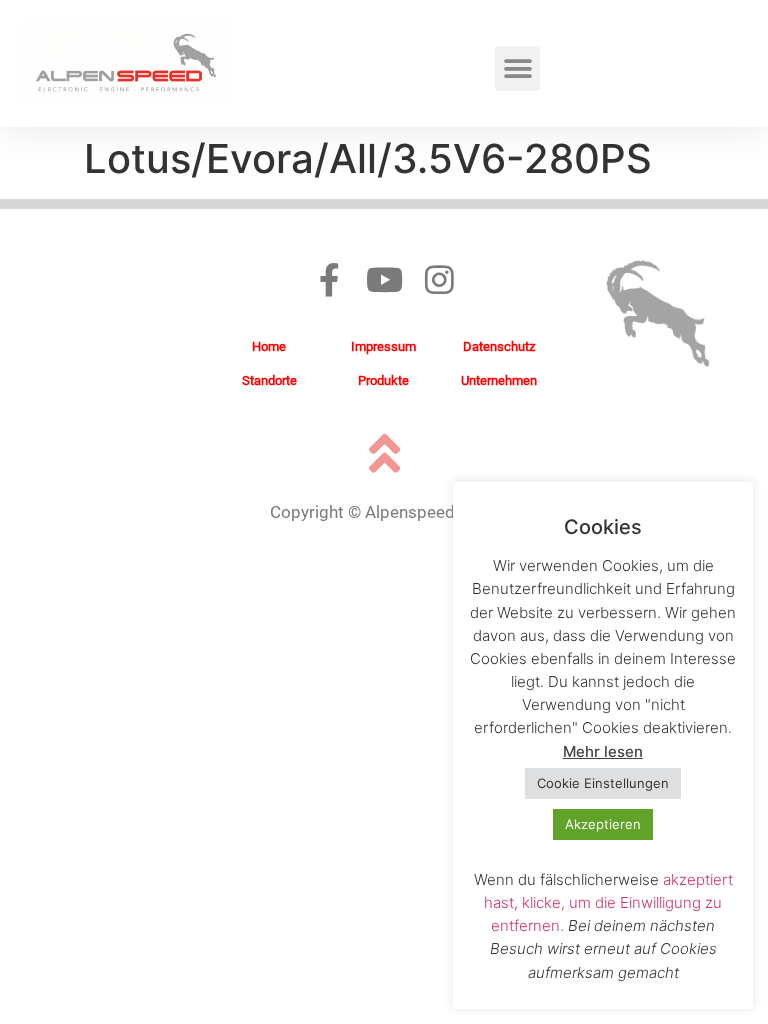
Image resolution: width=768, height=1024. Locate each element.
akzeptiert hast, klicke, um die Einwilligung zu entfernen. (608, 902)
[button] (517, 68)
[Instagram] (439, 279)
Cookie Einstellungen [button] (603, 783)
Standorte (269, 380)
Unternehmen (499, 380)
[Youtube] (384, 279)
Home (269, 346)
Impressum (383, 346)
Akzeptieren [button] (603, 824)
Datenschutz (499, 346)
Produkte (383, 380)
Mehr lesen (603, 751)
